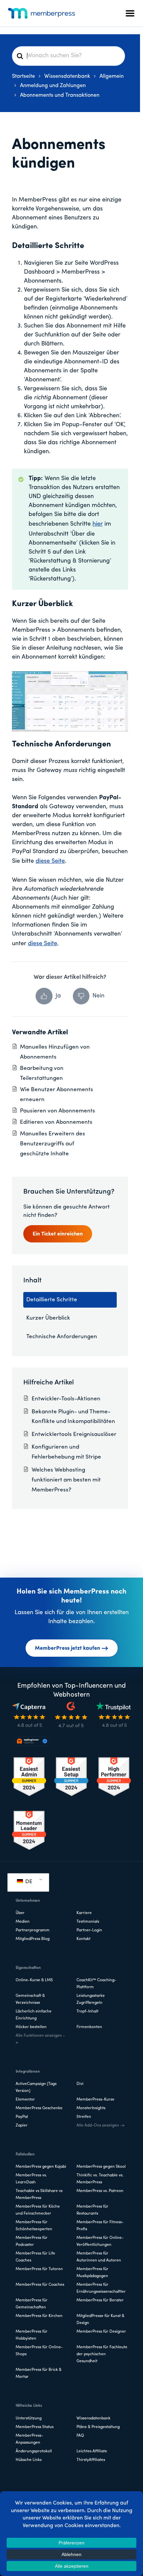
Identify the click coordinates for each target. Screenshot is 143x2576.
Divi (80, 2084)
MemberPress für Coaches (40, 2285)
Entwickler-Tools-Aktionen (66, 1399)
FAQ (80, 2436)
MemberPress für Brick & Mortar (39, 2373)
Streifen (84, 2117)
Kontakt (83, 1939)
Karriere (84, 1913)
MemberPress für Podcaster (32, 2241)
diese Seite (50, 861)
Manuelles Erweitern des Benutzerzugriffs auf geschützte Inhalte (53, 1144)
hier (98, 524)
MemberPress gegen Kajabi (41, 2167)
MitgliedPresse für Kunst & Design (100, 2319)
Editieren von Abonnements (56, 1122)
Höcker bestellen (31, 2027)
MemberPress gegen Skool (101, 2167)
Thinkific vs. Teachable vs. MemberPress (100, 2179)
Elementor (25, 2100)
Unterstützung (29, 2418)
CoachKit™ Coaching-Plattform (96, 1984)
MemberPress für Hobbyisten (32, 2335)
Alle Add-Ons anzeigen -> (100, 2125)
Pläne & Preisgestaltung (98, 2427)
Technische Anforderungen (62, 1337)
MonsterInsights (91, 2108)
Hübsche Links (29, 2460)
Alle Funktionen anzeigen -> (40, 2039)
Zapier (22, 2125)
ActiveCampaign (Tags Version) (36, 2087)
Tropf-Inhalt (87, 2011)
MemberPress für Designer (101, 2332)
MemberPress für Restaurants (92, 2210)
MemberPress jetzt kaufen (68, 1648)
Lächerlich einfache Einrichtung (34, 2015)
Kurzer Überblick (48, 1318)
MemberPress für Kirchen (39, 2316)
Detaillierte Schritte (52, 1300)
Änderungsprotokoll (34, 2451)
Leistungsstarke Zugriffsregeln (91, 1999)
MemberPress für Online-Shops (39, 2351)
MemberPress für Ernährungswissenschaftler (101, 2288)
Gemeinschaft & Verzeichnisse (30, 1999)
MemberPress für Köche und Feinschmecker (38, 2210)
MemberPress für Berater (100, 2300)
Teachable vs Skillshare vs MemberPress (39, 2194)
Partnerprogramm (33, 1930)
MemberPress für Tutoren (39, 2269)
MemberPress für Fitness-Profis (100, 2226)
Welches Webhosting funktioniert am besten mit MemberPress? (66, 1480)
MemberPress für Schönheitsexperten (34, 2226)
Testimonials (88, 1922)
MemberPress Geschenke (39, 2108)
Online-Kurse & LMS (34, 1980)
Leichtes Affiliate (92, 2451)
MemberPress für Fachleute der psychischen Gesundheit (102, 2354)
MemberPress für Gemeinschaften (32, 2304)
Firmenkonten (89, 2027)
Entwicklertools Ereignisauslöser (74, 1434)
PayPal (22, 2117)
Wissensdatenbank (93, 2418)
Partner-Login (89, 1930)
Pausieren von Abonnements (58, 1111)
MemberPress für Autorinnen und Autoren (99, 2257)
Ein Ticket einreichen (58, 1234)
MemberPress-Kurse (95, 2100)
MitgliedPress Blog (33, 1939)
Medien (23, 1922)
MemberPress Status (35, 2427)
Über (20, 1913)
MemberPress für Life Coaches (35, 2257)
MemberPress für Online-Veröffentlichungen (100, 2241)
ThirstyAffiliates (91, 2460)
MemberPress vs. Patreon (100, 2191)
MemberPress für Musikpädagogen (92, 2273)
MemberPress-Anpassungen (29, 2439)
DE (28, 1882)
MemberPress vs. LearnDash (31, 2179)
